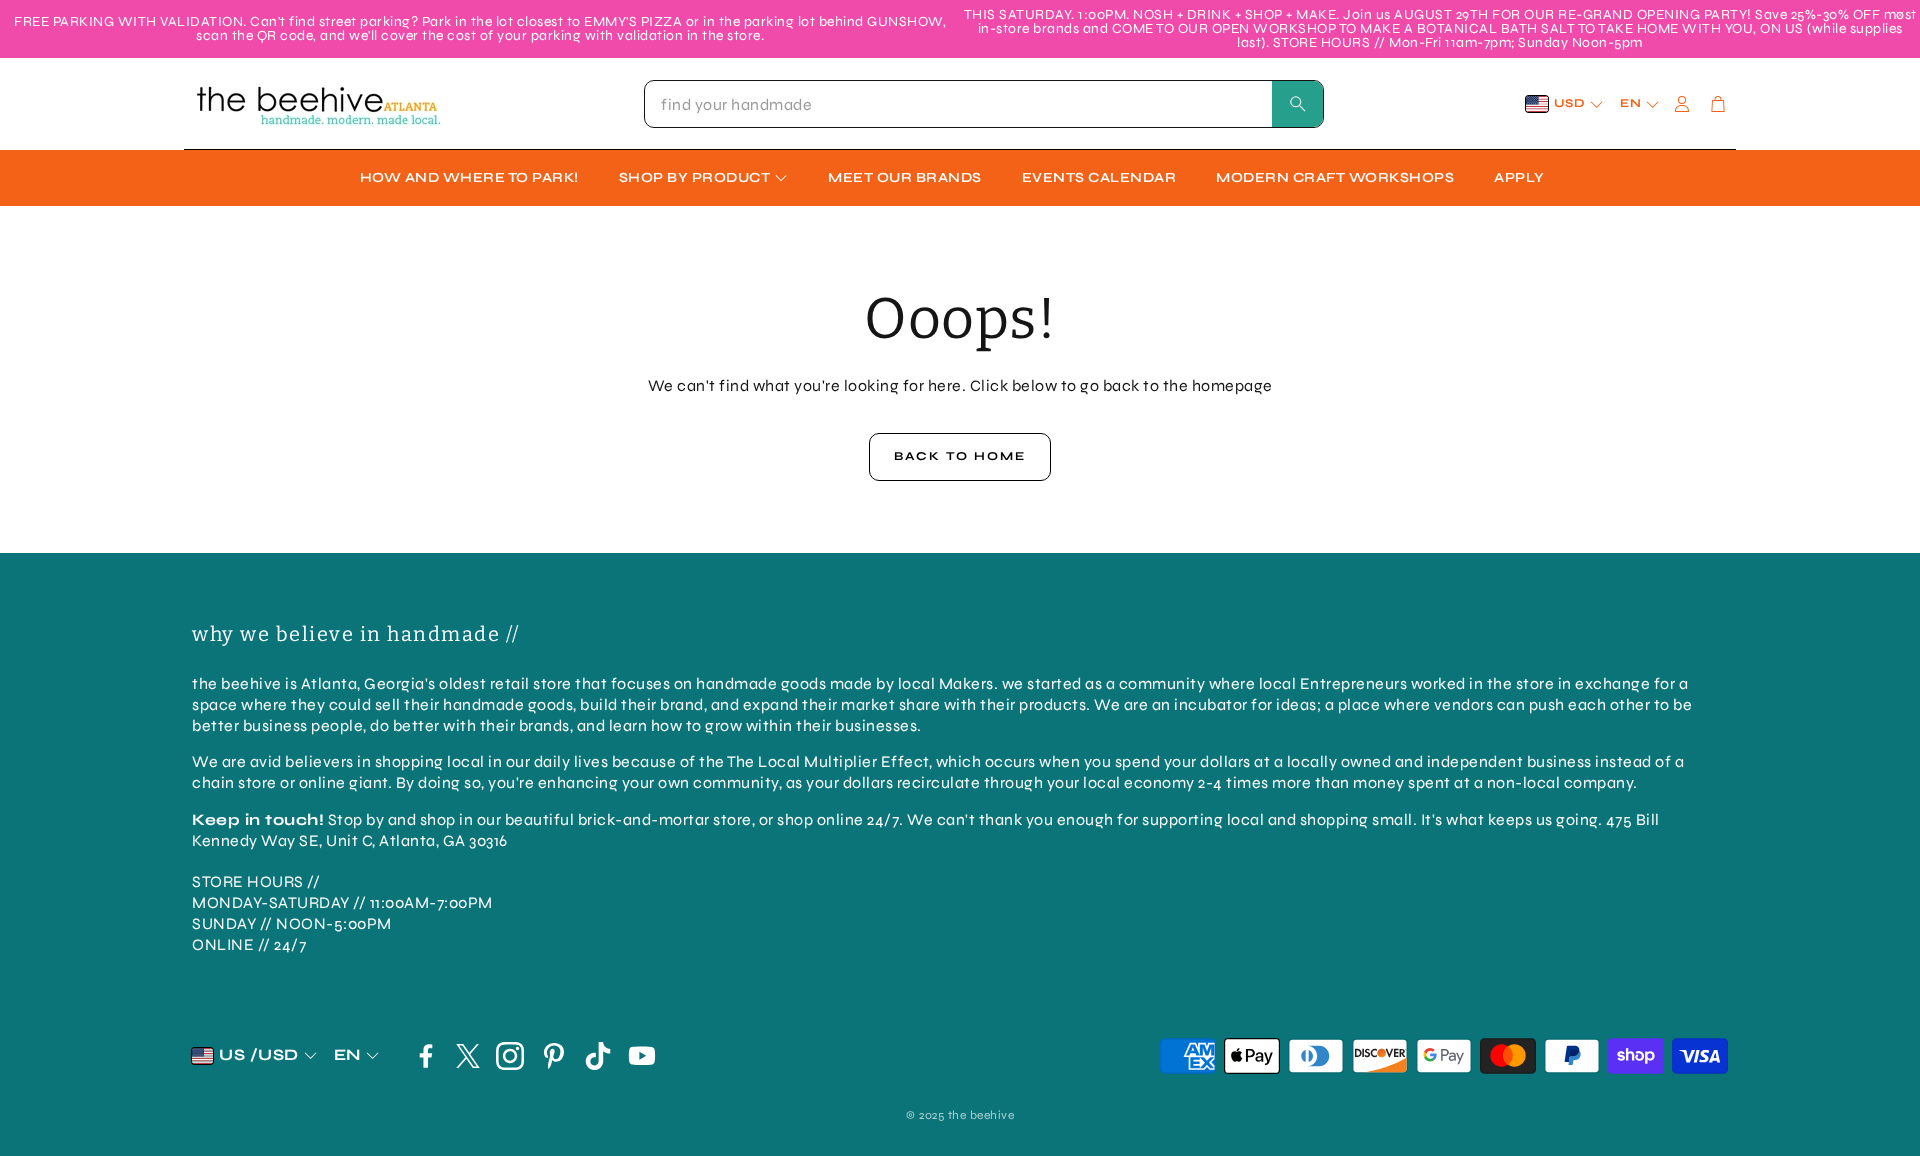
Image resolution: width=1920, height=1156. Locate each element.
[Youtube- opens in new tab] (642, 1056)
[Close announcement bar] (1900, 15)
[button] (984, 104)
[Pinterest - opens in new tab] (554, 1056)
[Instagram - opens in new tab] (510, 1056)
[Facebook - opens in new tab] (426, 1056)
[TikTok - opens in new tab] (598, 1056)
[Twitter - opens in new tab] (468, 1056)
